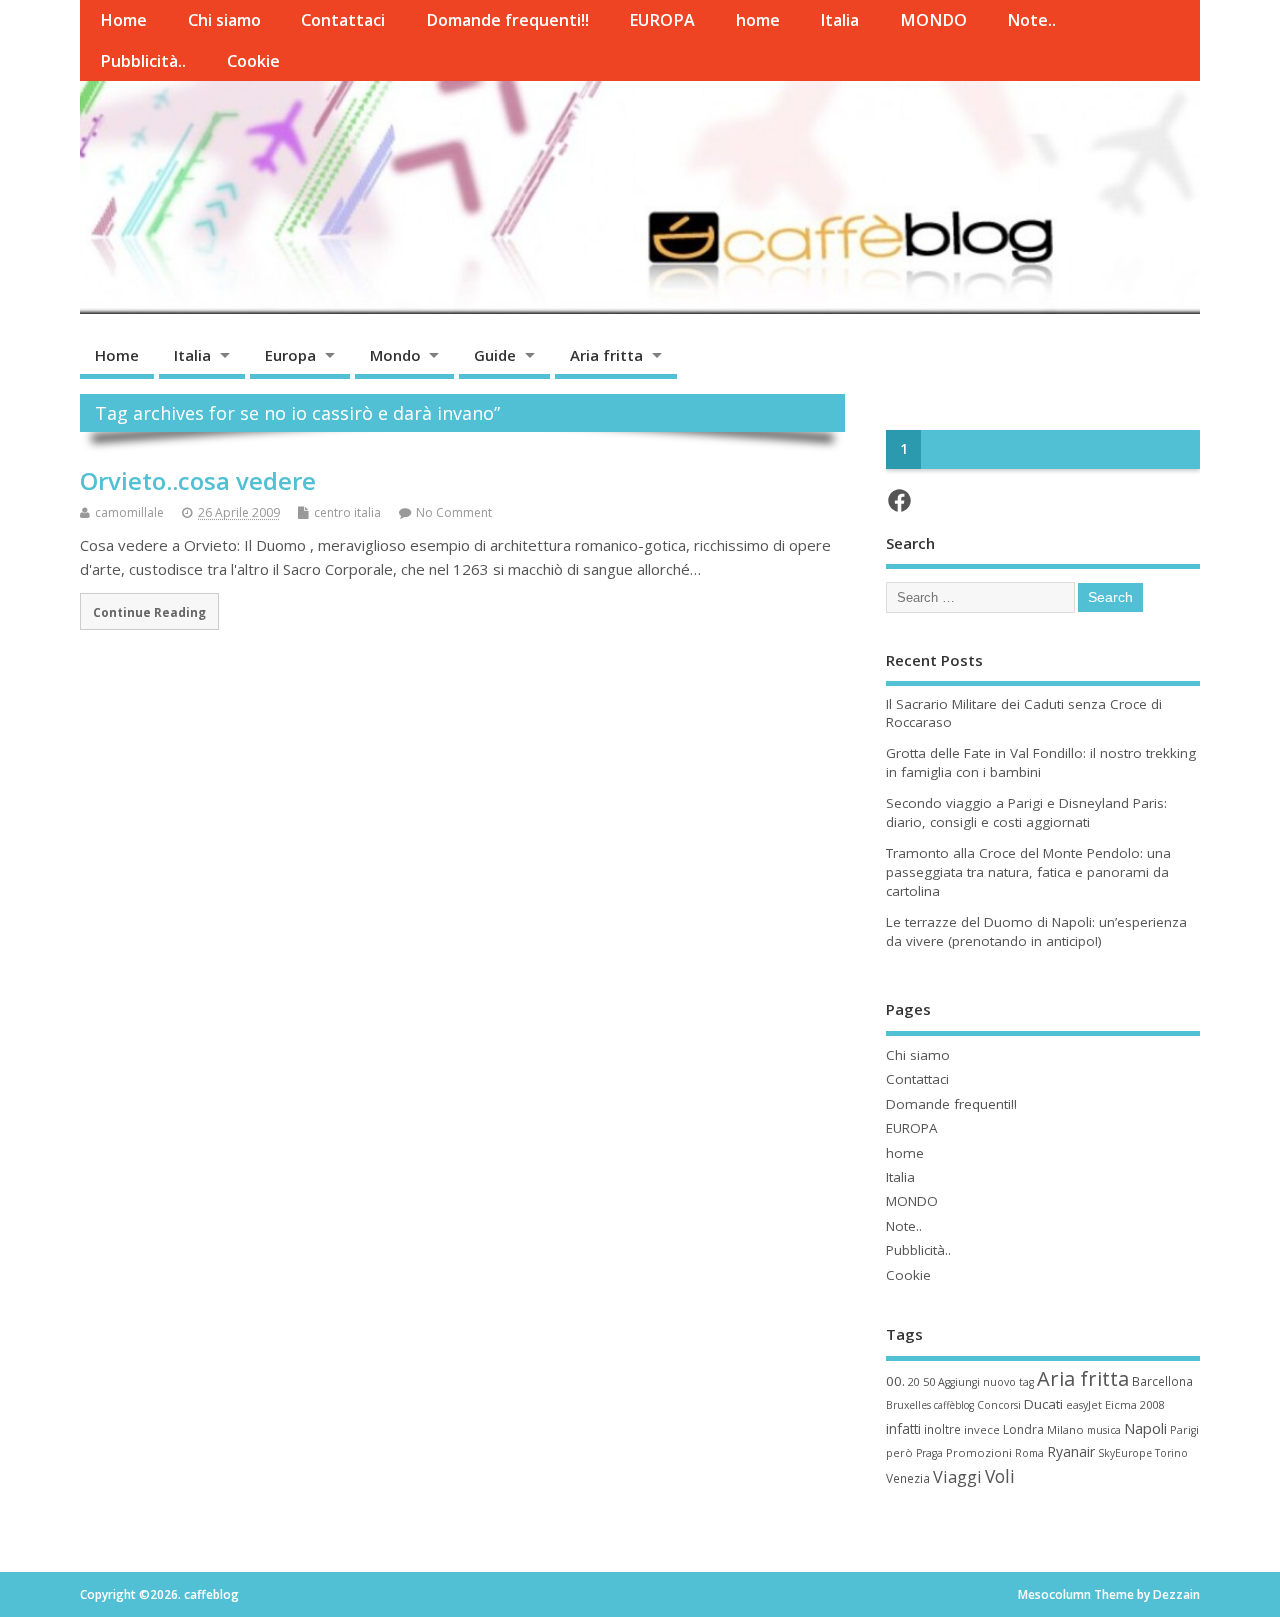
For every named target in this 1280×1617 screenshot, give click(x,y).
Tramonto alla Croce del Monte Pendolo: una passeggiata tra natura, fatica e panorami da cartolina (1028, 872)
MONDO (933, 20)
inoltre (942, 1429)
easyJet (1084, 1405)
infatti (903, 1428)
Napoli (1145, 1428)
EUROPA (662, 20)
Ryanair (1071, 1451)
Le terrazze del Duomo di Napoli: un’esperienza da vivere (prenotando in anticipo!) (1036, 931)
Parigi (1184, 1430)
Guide (495, 355)
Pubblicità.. (143, 61)
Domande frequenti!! (507, 20)
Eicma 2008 (1134, 1404)
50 (929, 1381)
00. (895, 1381)
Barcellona (1162, 1381)
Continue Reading (149, 612)
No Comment (454, 512)
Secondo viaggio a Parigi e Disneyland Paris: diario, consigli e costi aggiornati (1026, 812)
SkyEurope (1125, 1453)
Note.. (1031, 20)
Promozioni (979, 1452)
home (758, 20)
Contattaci (343, 20)
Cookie (253, 61)
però (899, 1452)
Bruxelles (908, 1405)
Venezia (908, 1478)
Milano (1065, 1429)
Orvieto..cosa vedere (198, 480)
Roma (1029, 1453)
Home (123, 20)
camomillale (129, 512)
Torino (1171, 1453)
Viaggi (957, 1476)
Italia (839, 20)
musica (1104, 1430)
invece (982, 1429)
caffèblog (954, 1405)
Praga (929, 1453)
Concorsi (999, 1405)
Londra (1023, 1429)
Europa (290, 355)
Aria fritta (606, 355)
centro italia (347, 512)
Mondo (395, 355)
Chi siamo (224, 20)
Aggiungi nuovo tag (986, 1382)
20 (914, 1382)
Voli (1000, 1476)
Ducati (1043, 1404)
